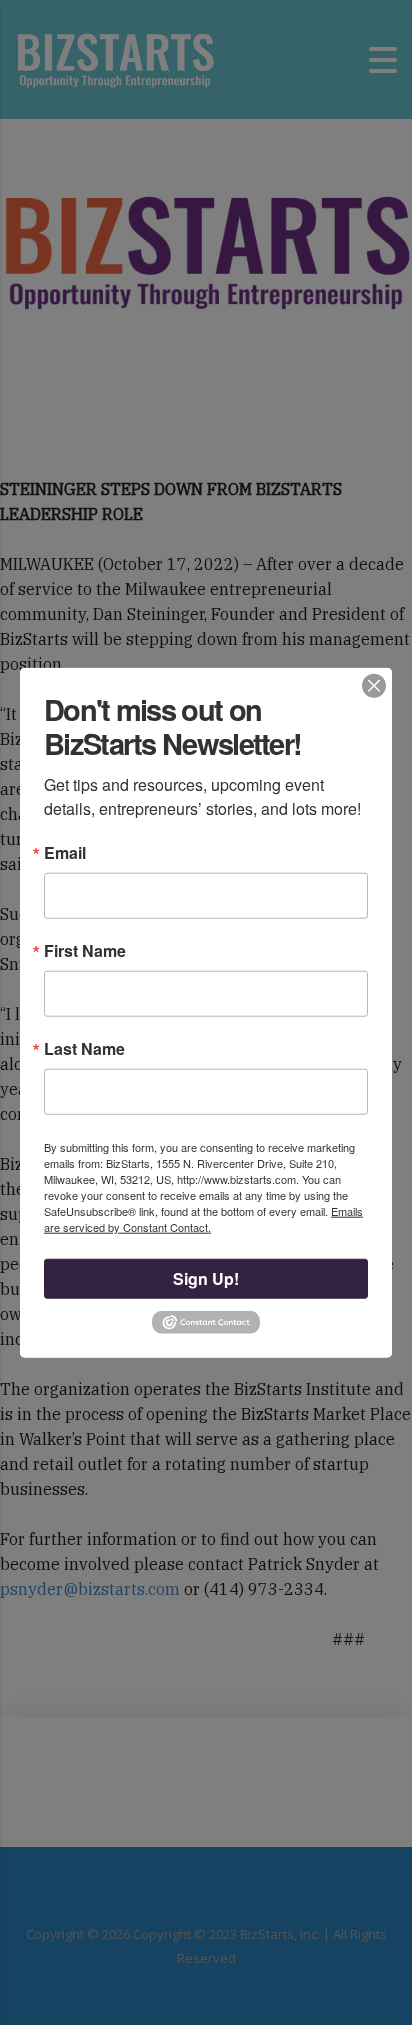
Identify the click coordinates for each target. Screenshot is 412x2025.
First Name (85, 951)
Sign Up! (206, 1278)
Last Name (84, 1049)
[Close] (374, 685)
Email (65, 853)
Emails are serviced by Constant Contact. (203, 1219)
